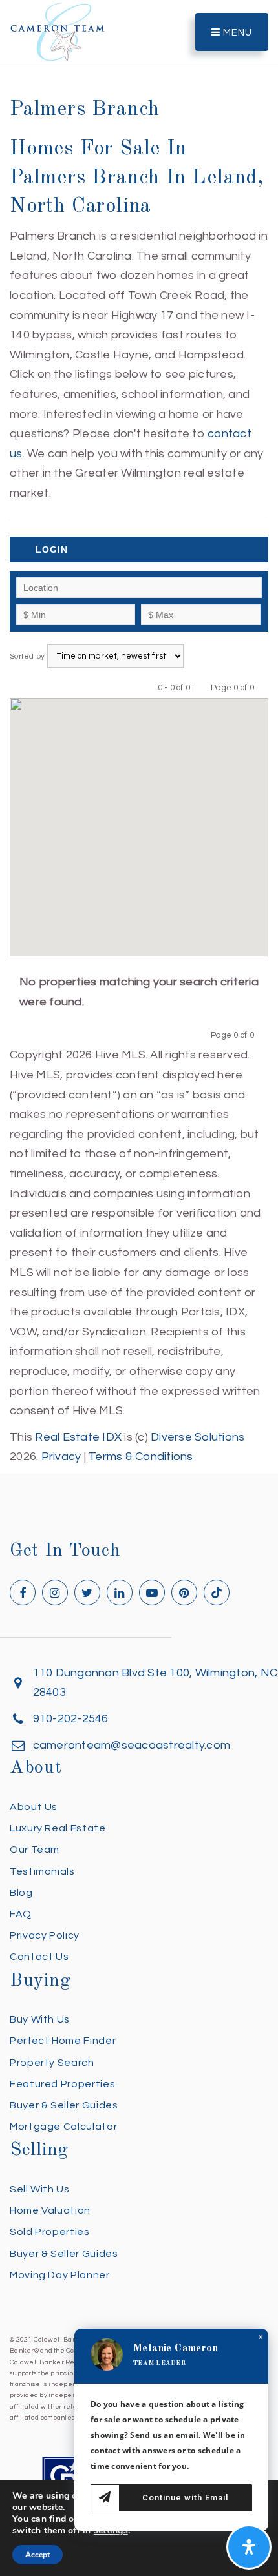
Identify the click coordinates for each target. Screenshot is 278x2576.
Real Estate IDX (78, 1437)
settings (111, 2531)
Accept (37, 2555)
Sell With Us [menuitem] (40, 2189)
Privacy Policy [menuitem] (45, 1935)
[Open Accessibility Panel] (249, 2547)
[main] (139, 734)
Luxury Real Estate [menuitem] (58, 1828)
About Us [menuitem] (34, 1807)
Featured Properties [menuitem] (62, 2084)
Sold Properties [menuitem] (50, 2232)
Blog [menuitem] (21, 1893)
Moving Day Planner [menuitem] (60, 2275)
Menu (236, 33)
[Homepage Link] (58, 31)
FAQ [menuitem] (21, 1914)
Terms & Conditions (141, 1457)
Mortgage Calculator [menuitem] (63, 2127)
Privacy (61, 1457)
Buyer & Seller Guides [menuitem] (64, 2105)
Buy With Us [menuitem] (40, 2019)
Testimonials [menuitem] (42, 1871)
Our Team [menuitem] (35, 1850)
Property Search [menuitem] (52, 2063)
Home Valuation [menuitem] (50, 2210)
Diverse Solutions (198, 1437)
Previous (203, 687)
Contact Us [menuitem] (39, 1957)
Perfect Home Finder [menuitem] (63, 2041)
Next (262, 687)
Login (52, 550)
